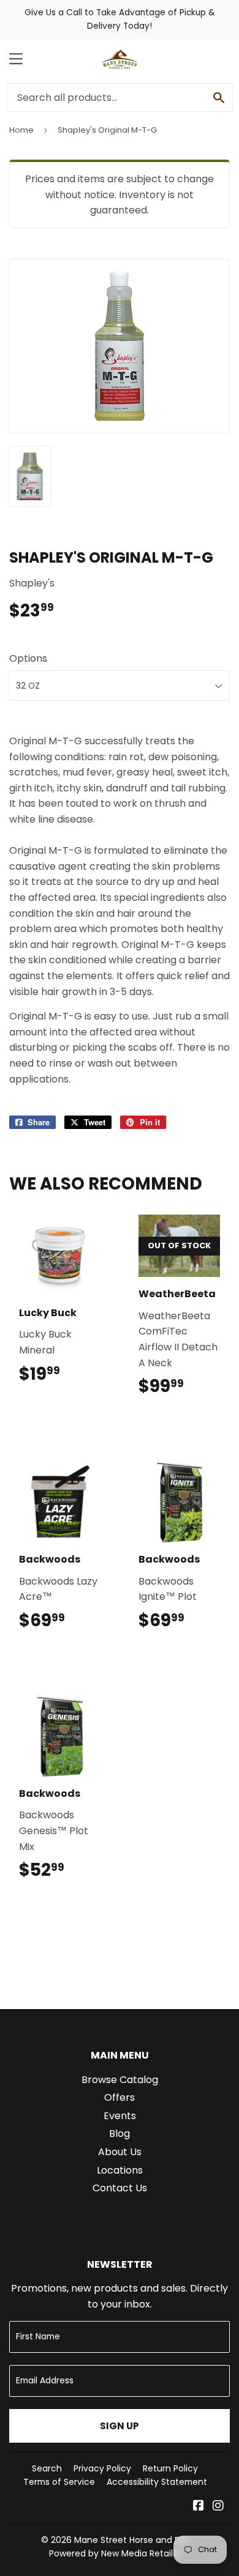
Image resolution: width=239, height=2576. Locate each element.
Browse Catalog (120, 2080)
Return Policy (170, 2468)
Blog (120, 2134)
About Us (120, 2152)
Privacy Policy (102, 2468)
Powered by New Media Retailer (115, 2553)
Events (120, 2116)
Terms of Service (59, 2482)
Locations (120, 2170)
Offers (120, 2097)
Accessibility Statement (157, 2482)
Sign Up (120, 2426)
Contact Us (120, 2188)
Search (47, 2468)
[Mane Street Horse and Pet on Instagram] (218, 2507)
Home (21, 130)
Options (28, 658)
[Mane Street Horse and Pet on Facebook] (199, 2507)
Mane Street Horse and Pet (131, 2540)
